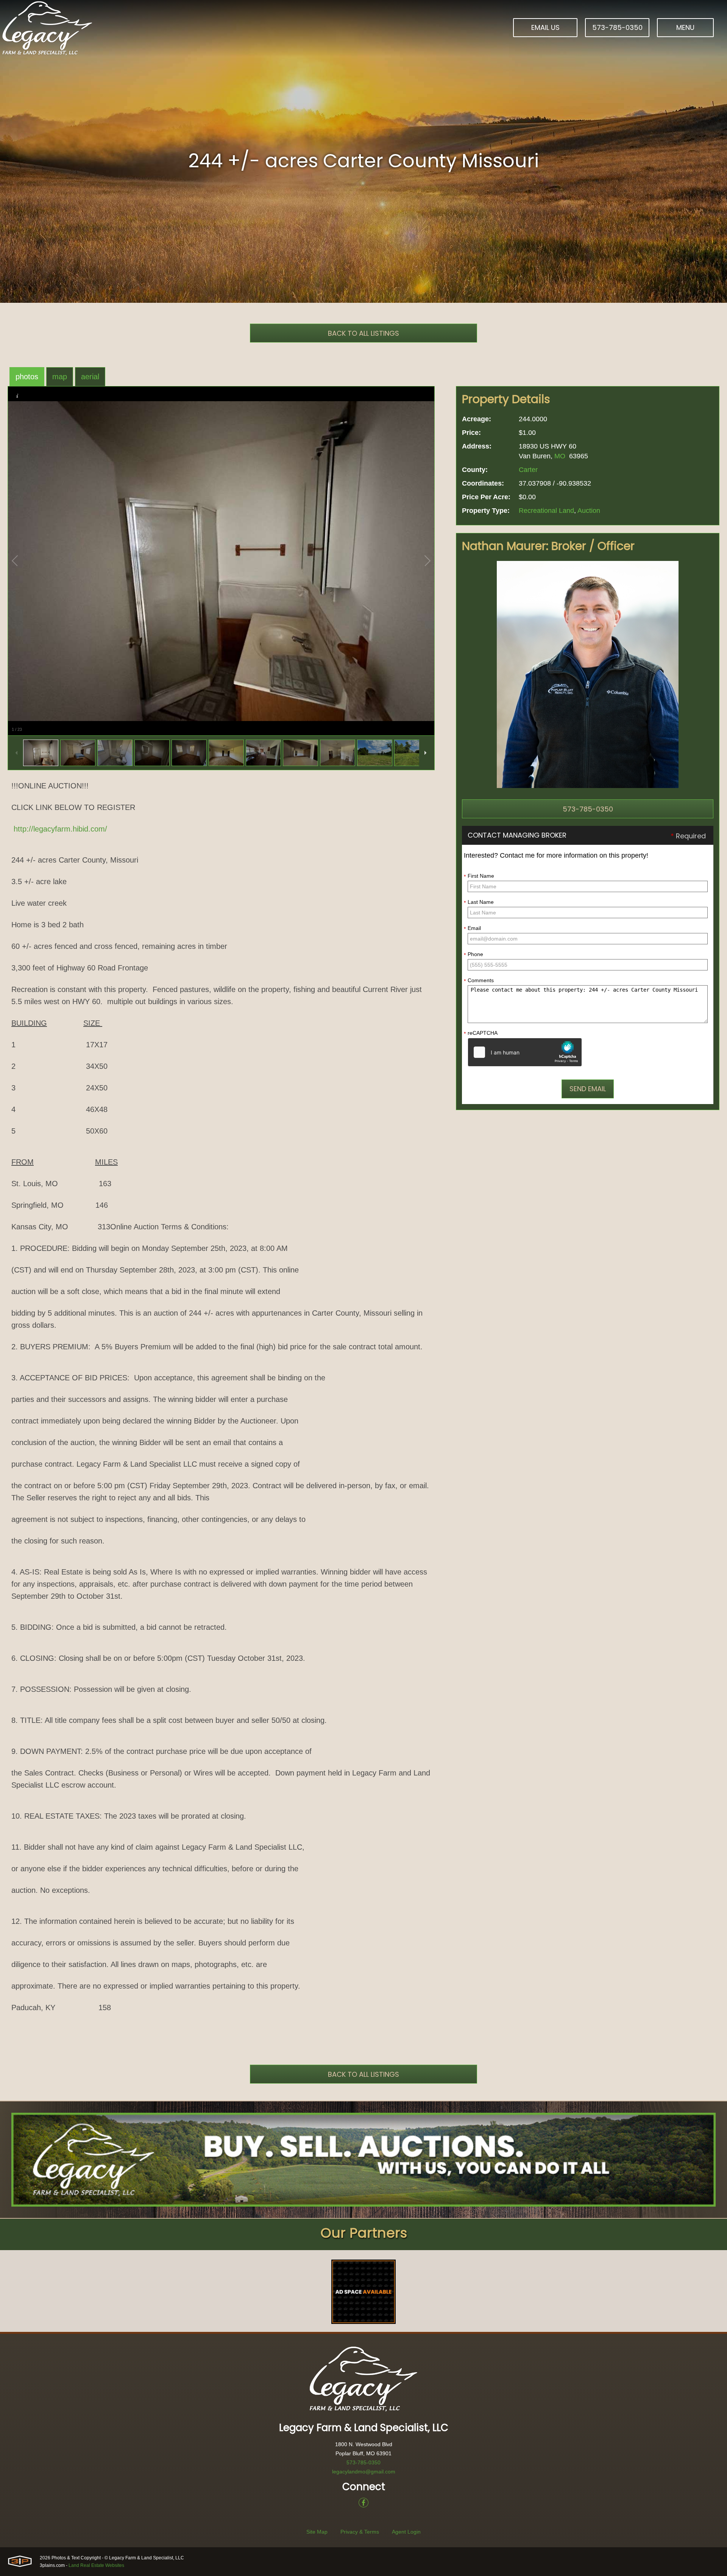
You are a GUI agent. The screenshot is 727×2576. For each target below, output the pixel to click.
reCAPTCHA (481, 1033)
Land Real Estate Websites (96, 2565)
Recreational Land (546, 511)
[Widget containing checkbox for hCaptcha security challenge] (525, 1052)
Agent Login (406, 2532)
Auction (589, 511)
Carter (528, 470)
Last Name (479, 902)
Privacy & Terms (360, 2532)
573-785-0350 (617, 27)
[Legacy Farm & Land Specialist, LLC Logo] (47, 28)
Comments (479, 981)
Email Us (545, 27)
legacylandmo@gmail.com (364, 2472)
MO (560, 456)
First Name (479, 876)
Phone (473, 955)
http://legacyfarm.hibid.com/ (60, 829)
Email (472, 928)
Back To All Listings (363, 333)
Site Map (317, 2532)
